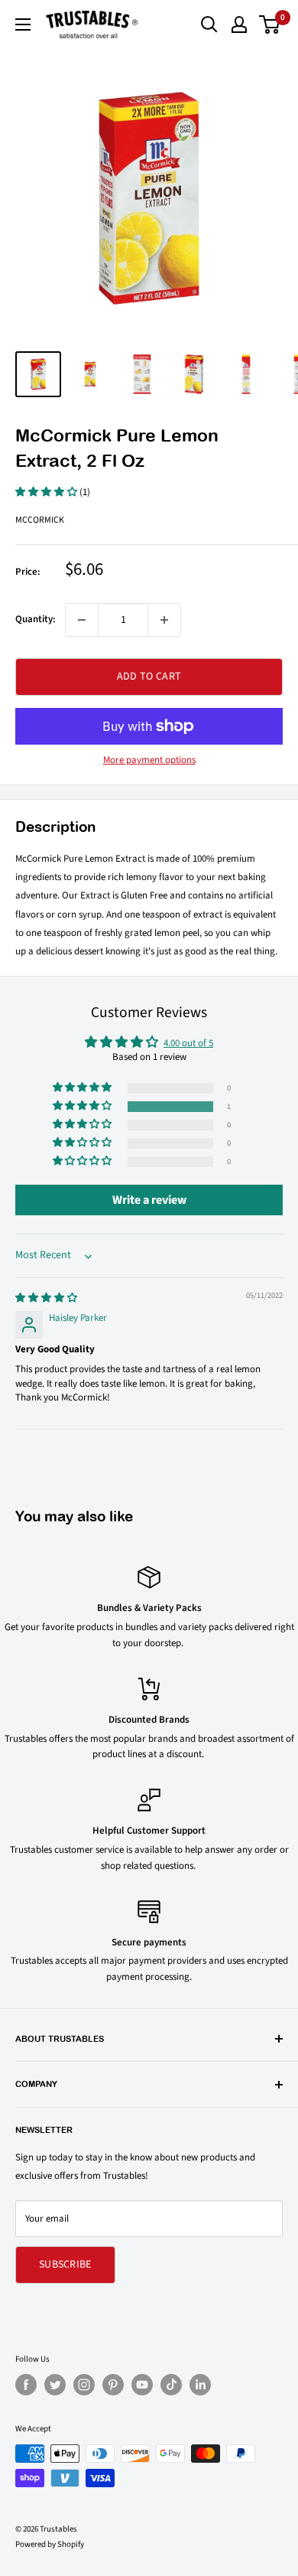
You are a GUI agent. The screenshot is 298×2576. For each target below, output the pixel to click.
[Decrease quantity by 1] (82, 620)
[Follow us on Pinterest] (113, 2385)
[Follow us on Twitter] (55, 2385)
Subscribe (65, 2265)
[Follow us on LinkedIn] (200, 2385)
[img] (46, 1298)
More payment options (149, 760)
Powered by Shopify (50, 2544)
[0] (270, 24)
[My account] (239, 24)
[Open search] (209, 24)
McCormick (40, 520)
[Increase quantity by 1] (164, 620)
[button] (47, 492)
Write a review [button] (149, 1200)
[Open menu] (23, 24)
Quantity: (36, 619)
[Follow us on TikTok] (171, 2385)
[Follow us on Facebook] (26, 2385)
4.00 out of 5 (188, 1043)
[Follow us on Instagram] (84, 2385)
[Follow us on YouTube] (142, 2385)
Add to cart (149, 677)
